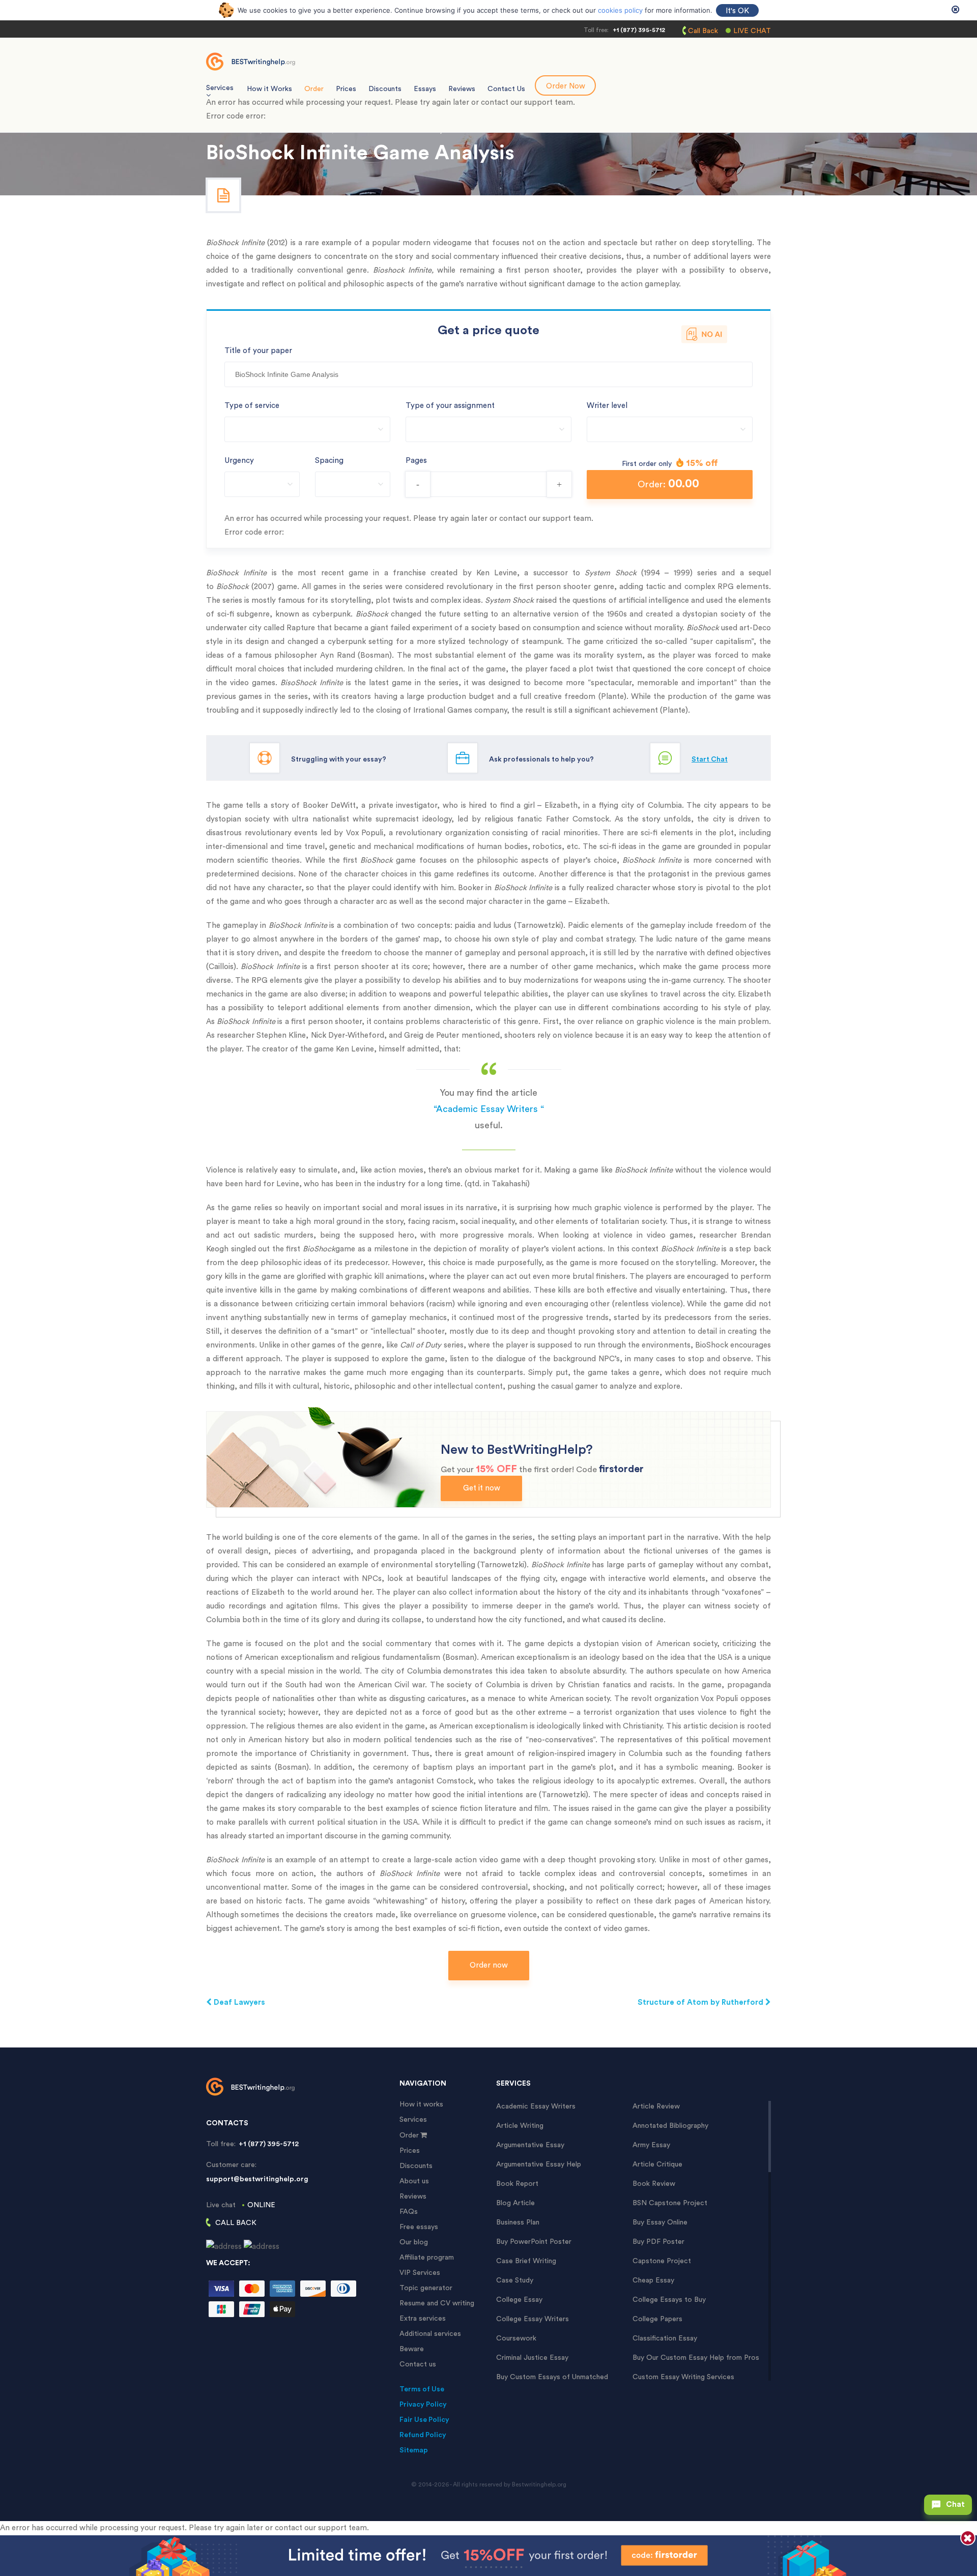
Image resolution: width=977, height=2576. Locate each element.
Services (413, 2120)
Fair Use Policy (424, 2420)
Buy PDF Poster (658, 2242)
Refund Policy (423, 2435)
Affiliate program (427, 2258)
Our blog (414, 2242)
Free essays (419, 2227)
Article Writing (520, 2126)
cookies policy (620, 10)
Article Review (656, 2106)
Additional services (430, 2334)
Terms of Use (422, 2389)
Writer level (607, 406)
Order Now (566, 86)
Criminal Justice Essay (532, 2358)
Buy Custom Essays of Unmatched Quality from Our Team (552, 2377)
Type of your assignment (450, 406)
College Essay (519, 2300)
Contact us (418, 2364)
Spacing (329, 461)
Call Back (703, 31)
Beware (412, 2349)
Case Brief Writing (526, 2261)
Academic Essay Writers (536, 2106)
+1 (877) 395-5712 (639, 30)
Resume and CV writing (437, 2303)
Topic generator (426, 2288)
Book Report (517, 2184)
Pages (416, 461)
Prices (346, 89)
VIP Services (420, 2273)
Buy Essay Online (660, 2222)
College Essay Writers (533, 2319)
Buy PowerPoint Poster (534, 2242)
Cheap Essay (653, 2280)
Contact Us (506, 89)
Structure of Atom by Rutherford (701, 2002)
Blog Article (515, 2203)
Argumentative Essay (530, 2145)
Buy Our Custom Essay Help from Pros (696, 2358)
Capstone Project (662, 2261)
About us (414, 2181)
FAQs (409, 2212)
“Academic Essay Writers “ (489, 1109)
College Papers (657, 2319)
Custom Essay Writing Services (683, 2377)
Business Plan (518, 2222)
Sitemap (414, 2450)
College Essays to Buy (669, 2300)
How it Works (269, 89)
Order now (489, 1965)
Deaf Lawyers (238, 2002)
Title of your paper (258, 351)
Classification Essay (665, 2338)
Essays (425, 89)
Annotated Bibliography (670, 2126)
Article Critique (657, 2164)
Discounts (385, 89)
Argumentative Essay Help (539, 2164)
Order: (668, 484)
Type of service (252, 406)
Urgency (239, 461)
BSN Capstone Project (670, 2203)
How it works (421, 2104)
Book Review (654, 2184)
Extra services (423, 2319)
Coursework (516, 2338)
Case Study (515, 2280)
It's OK (737, 11)
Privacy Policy (423, 2405)
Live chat (752, 31)
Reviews (462, 89)
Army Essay (651, 2145)
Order (314, 89)
